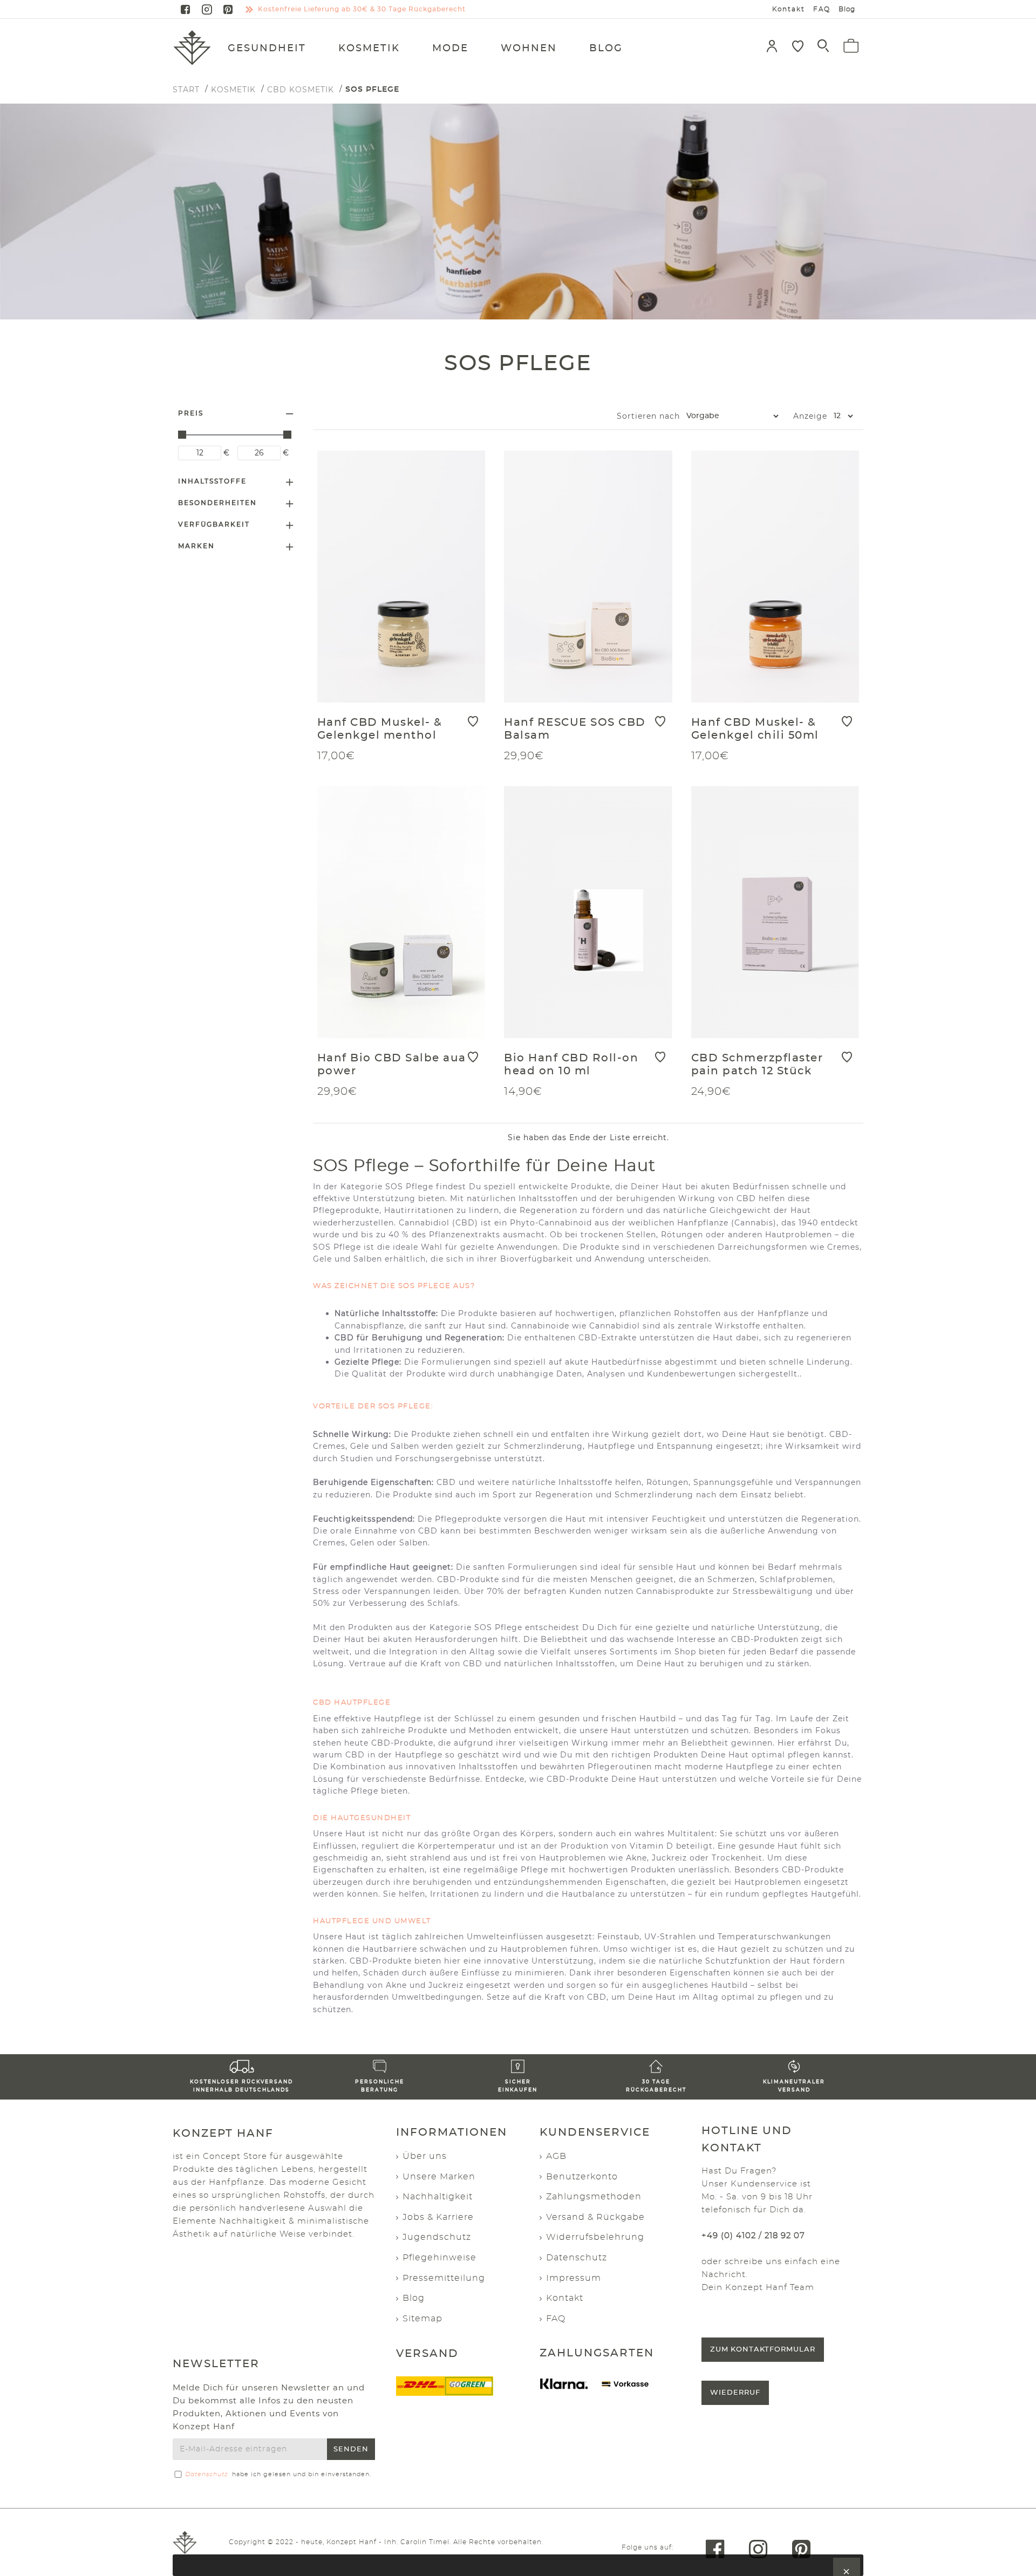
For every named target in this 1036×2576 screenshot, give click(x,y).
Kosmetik (233, 90)
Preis (191, 413)
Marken (196, 546)
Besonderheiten (217, 503)
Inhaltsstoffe (212, 481)
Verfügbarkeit (214, 524)
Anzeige (810, 416)
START (186, 90)
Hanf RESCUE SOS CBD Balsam (575, 729)
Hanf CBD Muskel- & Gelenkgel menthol (380, 729)
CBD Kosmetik (301, 90)
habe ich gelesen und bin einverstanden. (278, 2474)
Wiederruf (735, 2393)
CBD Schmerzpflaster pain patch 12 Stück (757, 1065)
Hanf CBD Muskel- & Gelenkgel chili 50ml (755, 729)
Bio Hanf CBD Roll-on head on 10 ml (571, 1065)
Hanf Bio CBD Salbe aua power (392, 1065)
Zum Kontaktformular (763, 2350)
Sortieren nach (648, 416)
